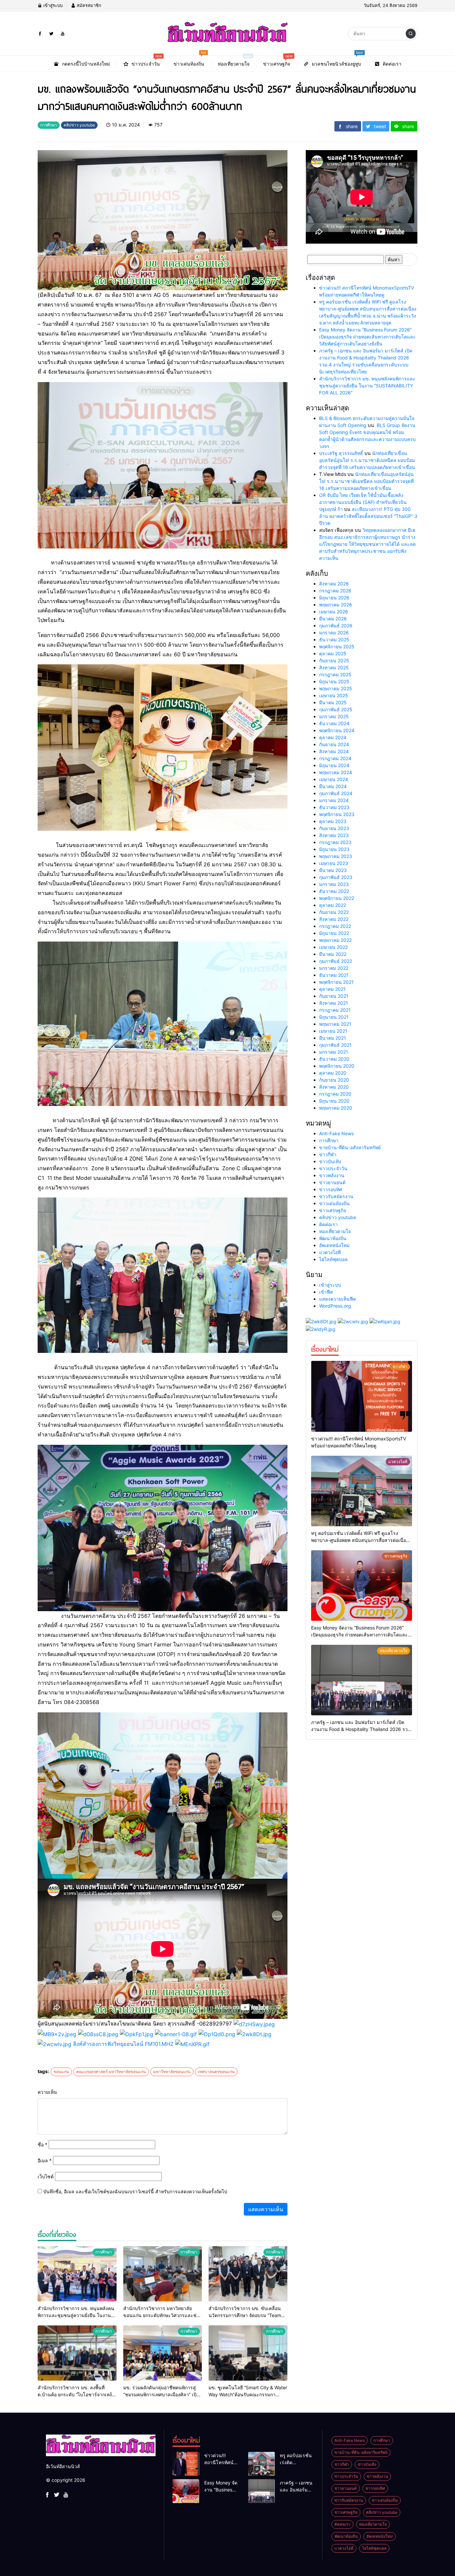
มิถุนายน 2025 (334, 681)
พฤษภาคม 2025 (336, 688)
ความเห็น (47, 2092)
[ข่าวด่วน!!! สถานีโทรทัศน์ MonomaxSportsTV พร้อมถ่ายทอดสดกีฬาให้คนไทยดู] (362, 1396)
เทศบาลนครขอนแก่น (216, 2072)
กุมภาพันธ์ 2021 (335, 1045)
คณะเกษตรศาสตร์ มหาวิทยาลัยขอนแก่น (111, 2072)
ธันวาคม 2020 (334, 1059)
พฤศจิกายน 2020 (337, 1066)
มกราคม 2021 (334, 1052)
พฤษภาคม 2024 (336, 772)
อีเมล (45, 2160)
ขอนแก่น (61, 2072)
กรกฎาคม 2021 (335, 1010)
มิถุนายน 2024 (334, 765)
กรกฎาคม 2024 (335, 758)
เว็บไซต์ (46, 2176)
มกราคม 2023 (334, 884)
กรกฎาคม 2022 (335, 926)
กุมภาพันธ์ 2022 (336, 961)
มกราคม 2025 (334, 716)
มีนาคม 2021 (333, 1038)
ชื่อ (42, 2145)
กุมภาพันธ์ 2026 (336, 626)
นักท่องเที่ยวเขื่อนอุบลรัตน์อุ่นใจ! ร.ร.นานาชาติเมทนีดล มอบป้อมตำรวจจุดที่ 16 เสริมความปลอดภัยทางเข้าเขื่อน (367, 460)
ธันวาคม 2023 (334, 807)
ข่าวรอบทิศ (331, 1189)
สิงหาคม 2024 (334, 751)
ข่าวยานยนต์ (332, 1182)
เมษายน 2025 (334, 695)
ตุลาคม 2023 (333, 821)
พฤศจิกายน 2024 (337, 730)
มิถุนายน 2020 (334, 1101)
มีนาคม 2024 (333, 786)
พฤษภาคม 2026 (336, 605)
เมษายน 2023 (334, 863)
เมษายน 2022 (333, 947)
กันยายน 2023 (334, 828)
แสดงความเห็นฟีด (338, 1299)
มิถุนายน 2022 (334, 933)
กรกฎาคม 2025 (335, 674)
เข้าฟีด (326, 1292)
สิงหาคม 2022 (334, 919)
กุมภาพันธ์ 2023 (336, 877)
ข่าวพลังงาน (332, 1175)
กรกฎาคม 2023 (335, 842)
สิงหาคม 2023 (334, 835)
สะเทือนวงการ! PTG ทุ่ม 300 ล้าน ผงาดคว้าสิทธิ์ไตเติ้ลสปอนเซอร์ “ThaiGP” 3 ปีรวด (368, 516)
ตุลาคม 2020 (333, 1073)
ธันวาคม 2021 (334, 975)
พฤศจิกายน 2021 (336, 982)
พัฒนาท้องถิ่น (333, 1238)
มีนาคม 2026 (333, 619)
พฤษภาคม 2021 (335, 1024)
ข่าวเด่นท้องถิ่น (334, 1203)
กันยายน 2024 (334, 744)
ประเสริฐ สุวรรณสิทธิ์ (341, 453)
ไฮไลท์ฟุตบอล (333, 1259)
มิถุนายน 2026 (334, 598)
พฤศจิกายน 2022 (337, 898)
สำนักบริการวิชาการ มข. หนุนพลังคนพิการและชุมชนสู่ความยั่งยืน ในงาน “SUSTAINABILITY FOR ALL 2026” (367, 386)
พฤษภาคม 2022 (335, 940)
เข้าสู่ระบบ (52, 5)
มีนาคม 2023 (333, 870)
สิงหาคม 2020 (334, 1087)
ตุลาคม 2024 (333, 737)
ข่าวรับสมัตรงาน (336, 1196)
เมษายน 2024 (334, 779)
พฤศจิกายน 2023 (337, 814)
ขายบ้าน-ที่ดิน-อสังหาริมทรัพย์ (350, 1147)
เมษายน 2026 (334, 612)
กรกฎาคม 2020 (335, 1094)
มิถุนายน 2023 (334, 849)
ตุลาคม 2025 (333, 653)
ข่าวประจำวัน (333, 1168)
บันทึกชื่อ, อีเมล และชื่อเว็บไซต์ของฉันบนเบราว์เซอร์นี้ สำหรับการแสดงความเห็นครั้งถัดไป (135, 2191)
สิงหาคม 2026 (334, 584)
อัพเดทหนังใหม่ (334, 1245)
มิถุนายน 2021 (334, 1017)
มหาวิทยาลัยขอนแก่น (172, 2072)
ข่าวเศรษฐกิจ (333, 1210)
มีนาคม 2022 (333, 954)
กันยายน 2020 (334, 1080)
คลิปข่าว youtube (338, 1217)
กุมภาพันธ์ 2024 (336, 793)
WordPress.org (335, 1306)
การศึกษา (329, 1140)
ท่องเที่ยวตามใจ (335, 1231)
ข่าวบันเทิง (330, 1161)
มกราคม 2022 (334, 968)
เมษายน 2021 (333, 1031)
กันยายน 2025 (334, 660)
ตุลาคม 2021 (332, 989)
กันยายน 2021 (334, 996)
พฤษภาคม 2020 (336, 1108)
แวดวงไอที (330, 1252)
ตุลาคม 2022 (333, 905)
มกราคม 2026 (334, 633)
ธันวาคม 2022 (334, 891)
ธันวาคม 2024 (334, 723)
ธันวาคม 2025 (334, 640)
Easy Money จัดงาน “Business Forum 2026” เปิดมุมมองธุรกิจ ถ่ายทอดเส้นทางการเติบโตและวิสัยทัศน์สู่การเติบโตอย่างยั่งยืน (367, 337)
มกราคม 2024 (334, 800)
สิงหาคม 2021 (334, 1003)
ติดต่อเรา (328, 1224)
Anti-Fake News (336, 1133)
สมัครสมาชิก (88, 5)
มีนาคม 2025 (333, 702)
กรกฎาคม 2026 (335, 591)
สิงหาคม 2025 (334, 667)
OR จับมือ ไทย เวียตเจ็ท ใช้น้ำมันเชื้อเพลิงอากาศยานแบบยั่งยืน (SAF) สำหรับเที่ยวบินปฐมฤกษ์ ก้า (363, 502)
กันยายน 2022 (334, 912)
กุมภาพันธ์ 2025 (336, 709)
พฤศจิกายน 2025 (337, 646)
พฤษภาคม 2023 (336, 856)
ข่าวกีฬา (328, 1154)
